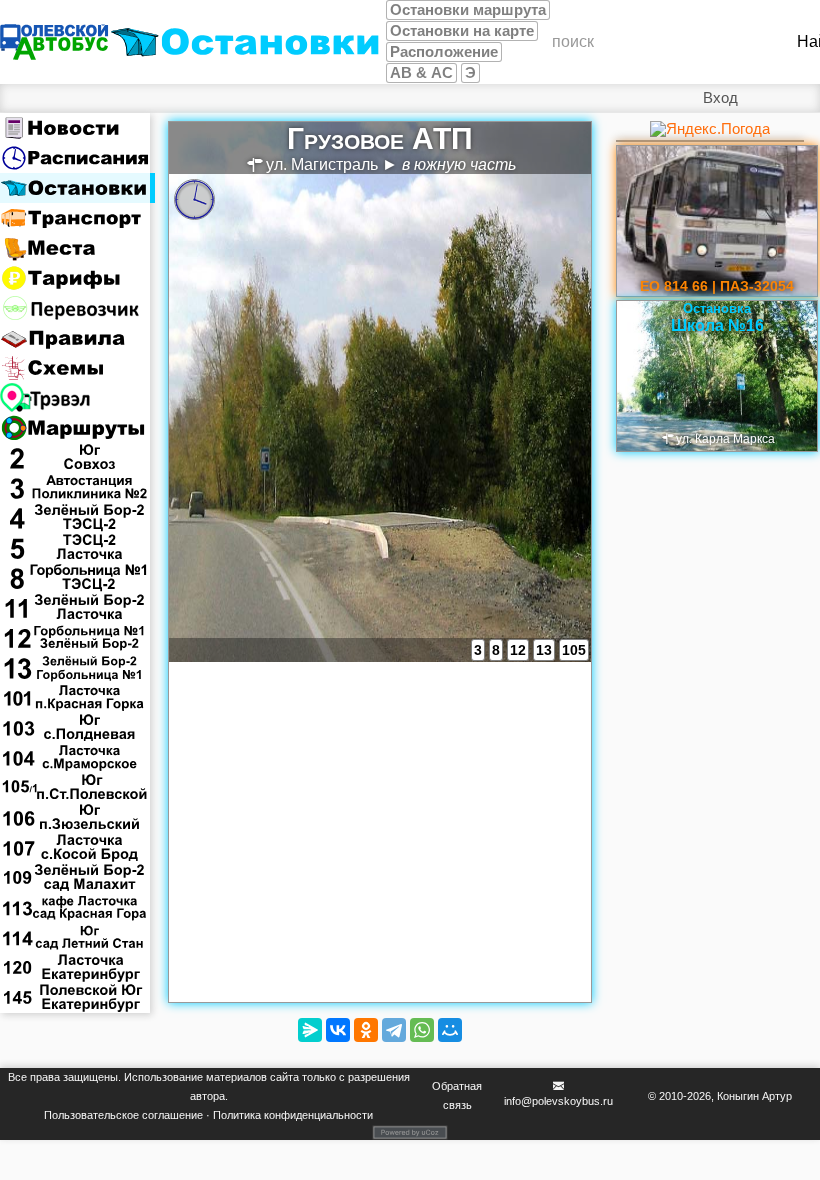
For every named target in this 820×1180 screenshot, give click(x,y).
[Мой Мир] (450, 1030)
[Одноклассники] (366, 1030)
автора (207, 1096)
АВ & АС (421, 73)
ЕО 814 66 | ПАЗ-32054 (717, 286)
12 (518, 650)
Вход (720, 98)
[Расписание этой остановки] (194, 199)
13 (544, 650)
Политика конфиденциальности (293, 1115)
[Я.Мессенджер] (310, 1030)
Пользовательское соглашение (123, 1115)
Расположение (444, 52)
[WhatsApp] (422, 1030)
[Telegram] (394, 1030)
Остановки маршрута (468, 10)
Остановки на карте (462, 31)
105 (574, 650)
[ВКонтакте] (338, 1030)
